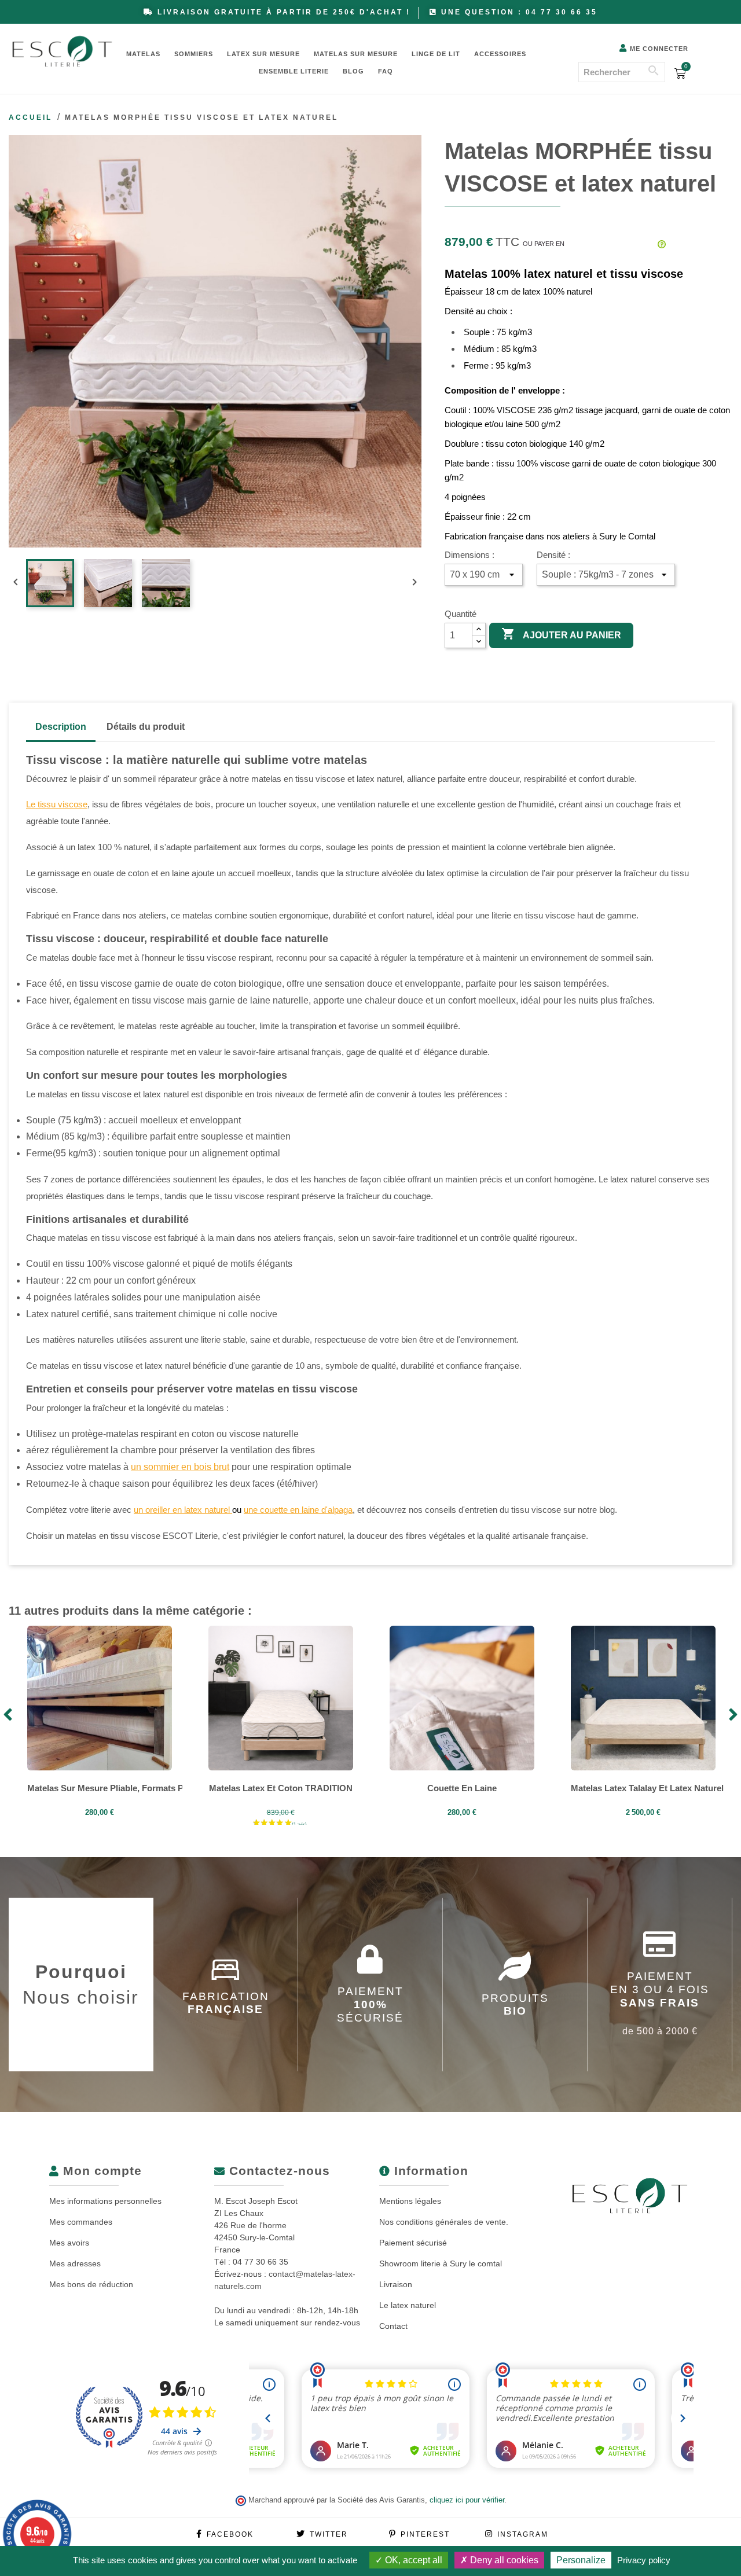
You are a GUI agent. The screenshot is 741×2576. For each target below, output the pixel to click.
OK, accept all (412, 2560)
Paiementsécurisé (370, 2004)
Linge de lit (436, 54)
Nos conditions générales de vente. (444, 2222)
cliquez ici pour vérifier (467, 2500)
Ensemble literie (294, 71)
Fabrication (226, 2003)
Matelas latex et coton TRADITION (281, 1788)
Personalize (581, 2560)
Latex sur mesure (263, 54)
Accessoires (500, 54)
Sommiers (194, 54)
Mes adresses (75, 2263)
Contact (393, 2326)
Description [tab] (61, 727)
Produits (515, 2005)
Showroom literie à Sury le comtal (441, 2263)
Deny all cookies (503, 2560)
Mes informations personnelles (105, 2201)
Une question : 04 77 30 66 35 (519, 12)
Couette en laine (462, 1788)
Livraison (396, 2284)
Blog (353, 71)
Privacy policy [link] (644, 2560)
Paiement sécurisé (413, 2243)
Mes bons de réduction (91, 2284)
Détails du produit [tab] (146, 727)
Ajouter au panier (561, 634)
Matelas (143, 54)
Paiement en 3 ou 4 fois (660, 2003)
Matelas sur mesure (356, 54)
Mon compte (100, 2171)
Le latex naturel (408, 2305)
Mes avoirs (69, 2243)
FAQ (386, 71)
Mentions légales (410, 2201)
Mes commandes (81, 2222)
